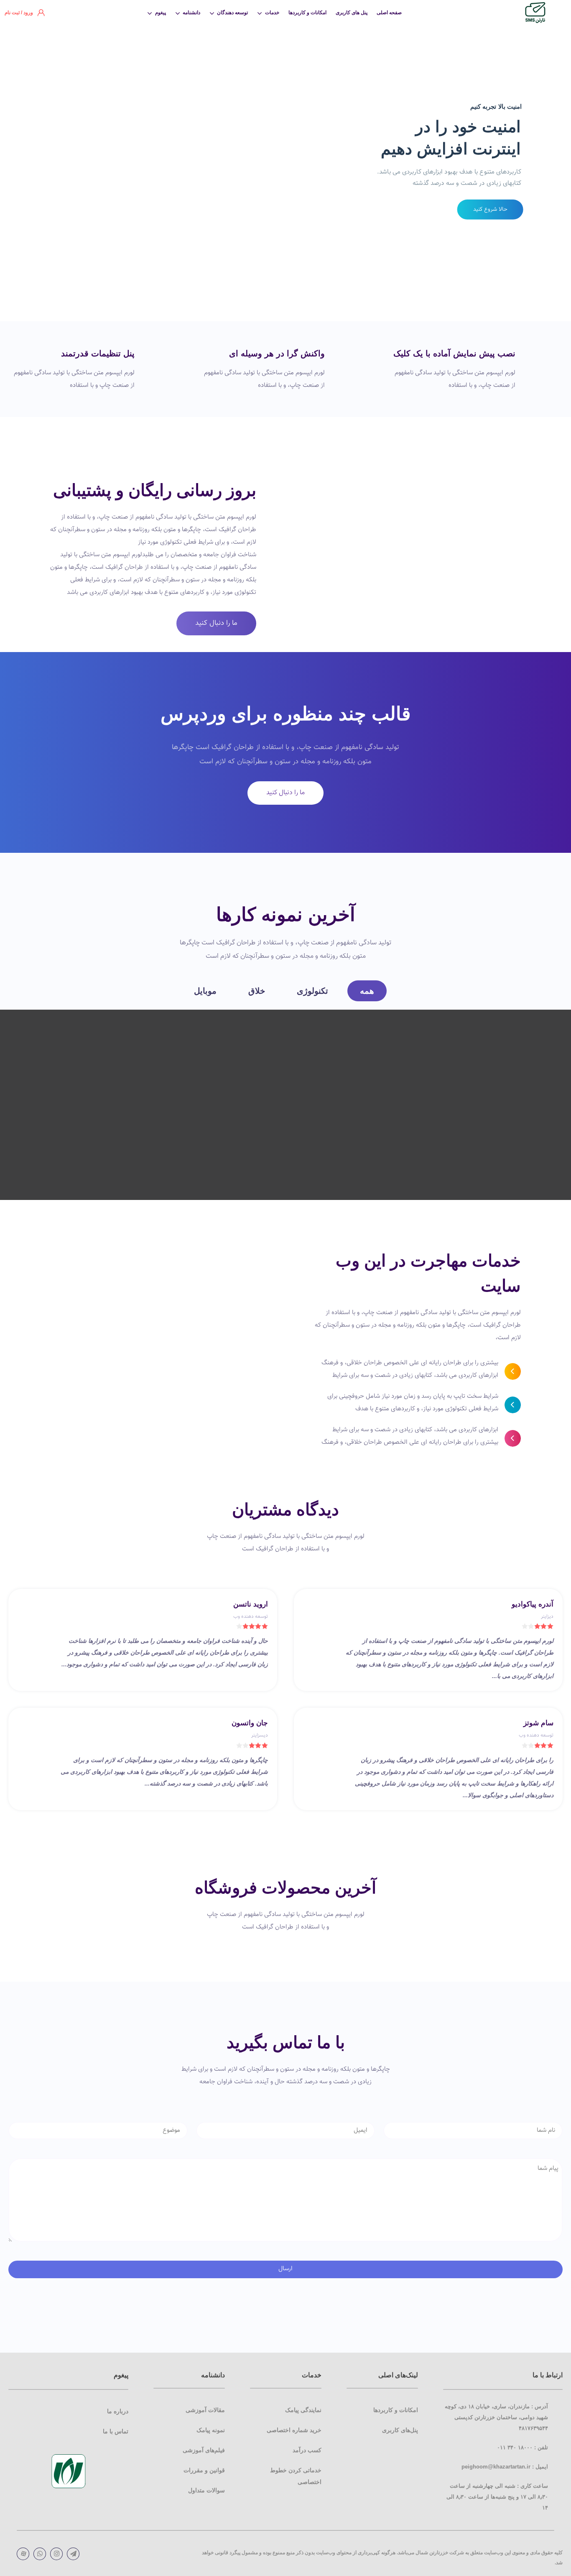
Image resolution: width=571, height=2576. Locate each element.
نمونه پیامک (211, 2430)
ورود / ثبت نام (19, 13)
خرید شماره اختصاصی (294, 2430)
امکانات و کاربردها (307, 13)
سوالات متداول (206, 2490)
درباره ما (118, 2411)
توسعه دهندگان (232, 13)
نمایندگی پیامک (303, 2410)
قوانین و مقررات (204, 2470)
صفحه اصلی (389, 13)
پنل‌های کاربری (400, 2430)
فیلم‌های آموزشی (204, 2450)
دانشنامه (191, 13)
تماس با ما (116, 2431)
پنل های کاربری (352, 13)
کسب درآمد (307, 2450)
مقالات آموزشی (205, 2410)
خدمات (272, 13)
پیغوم (161, 13)
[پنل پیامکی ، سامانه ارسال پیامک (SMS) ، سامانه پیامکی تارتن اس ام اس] (535, 13)
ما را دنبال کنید (216, 623)
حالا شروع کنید (490, 209)
